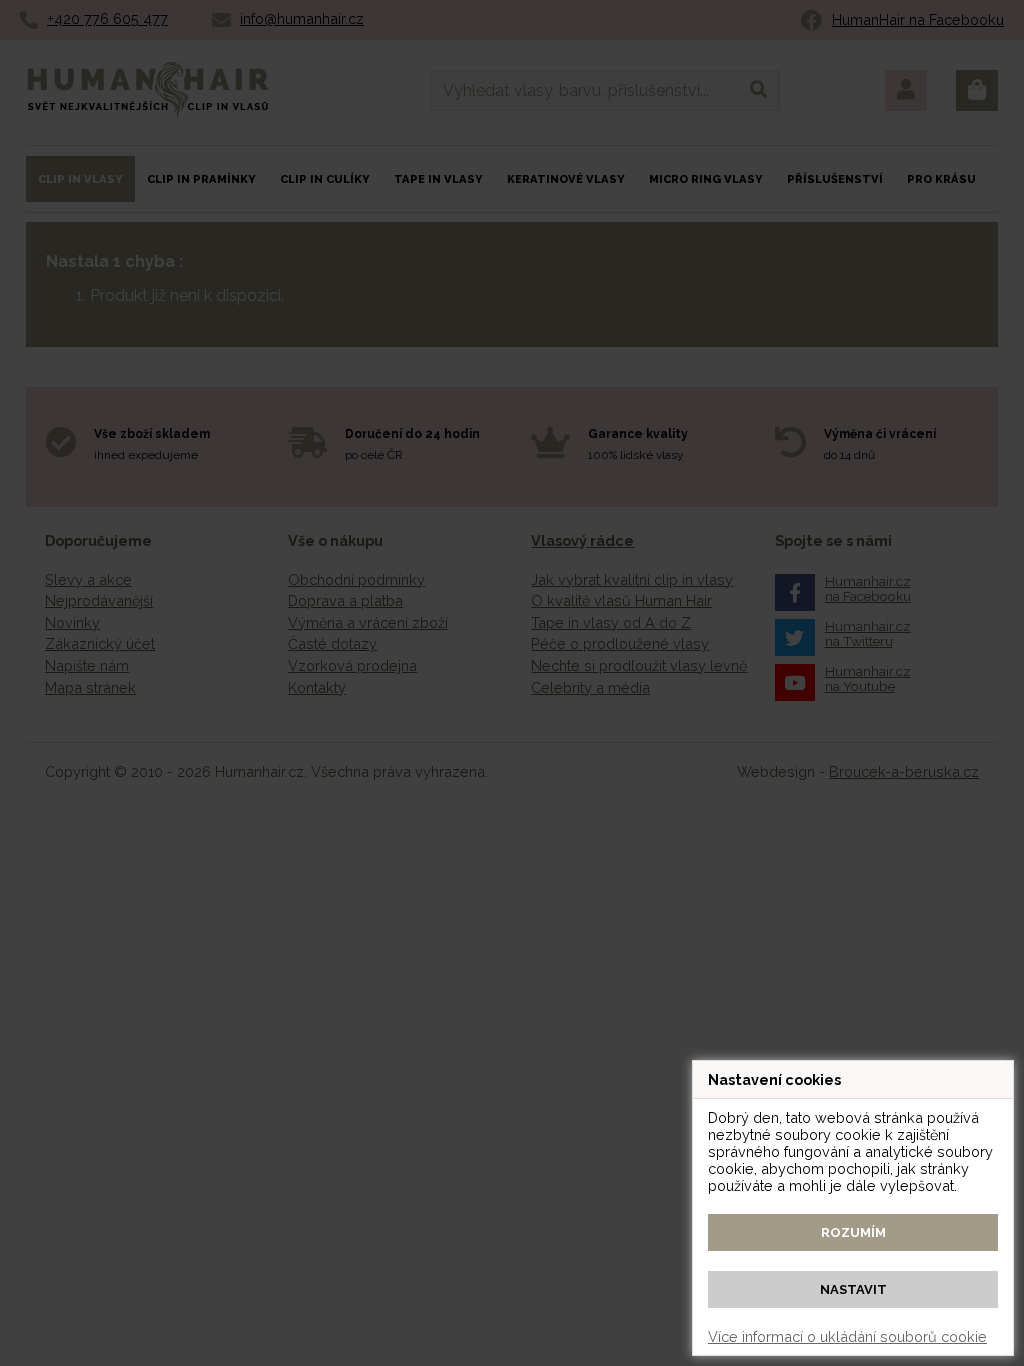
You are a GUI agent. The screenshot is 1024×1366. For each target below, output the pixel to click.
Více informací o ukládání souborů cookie (847, 1336)
